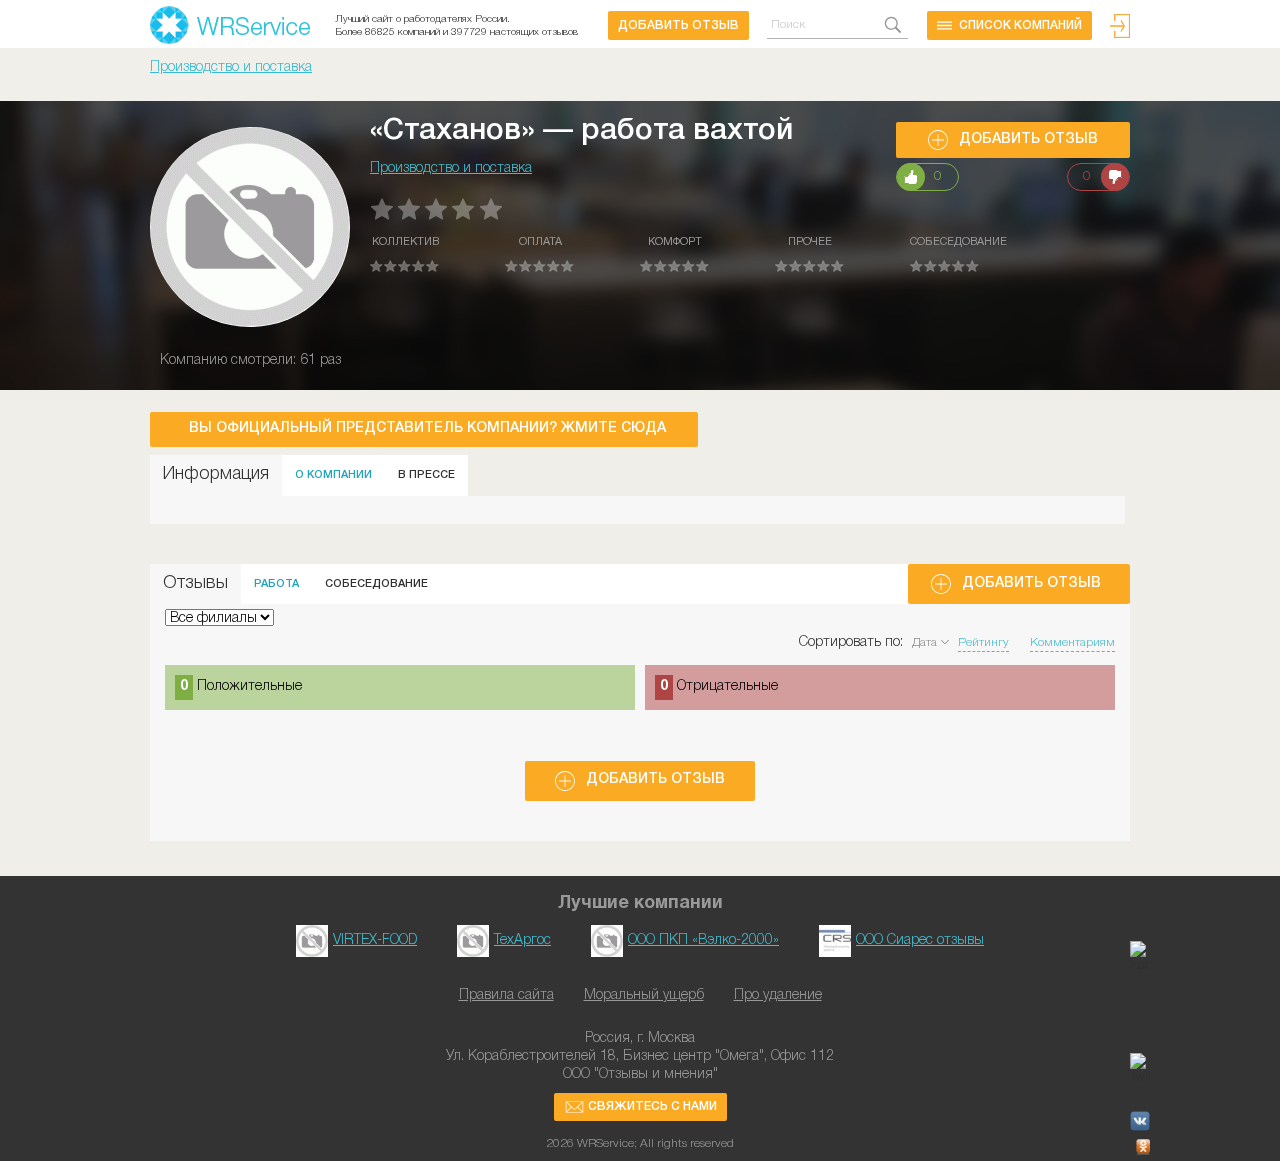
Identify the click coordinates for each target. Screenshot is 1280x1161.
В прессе (426, 475)
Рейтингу (983, 642)
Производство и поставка (231, 67)
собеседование (376, 584)
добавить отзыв (678, 25)
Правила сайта (506, 995)
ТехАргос (522, 940)
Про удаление (778, 995)
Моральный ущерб (644, 995)
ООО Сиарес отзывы (920, 940)
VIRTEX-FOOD (375, 940)
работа (276, 584)
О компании (333, 475)
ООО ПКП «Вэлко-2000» (703, 940)
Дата (924, 642)
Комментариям (1072, 642)
